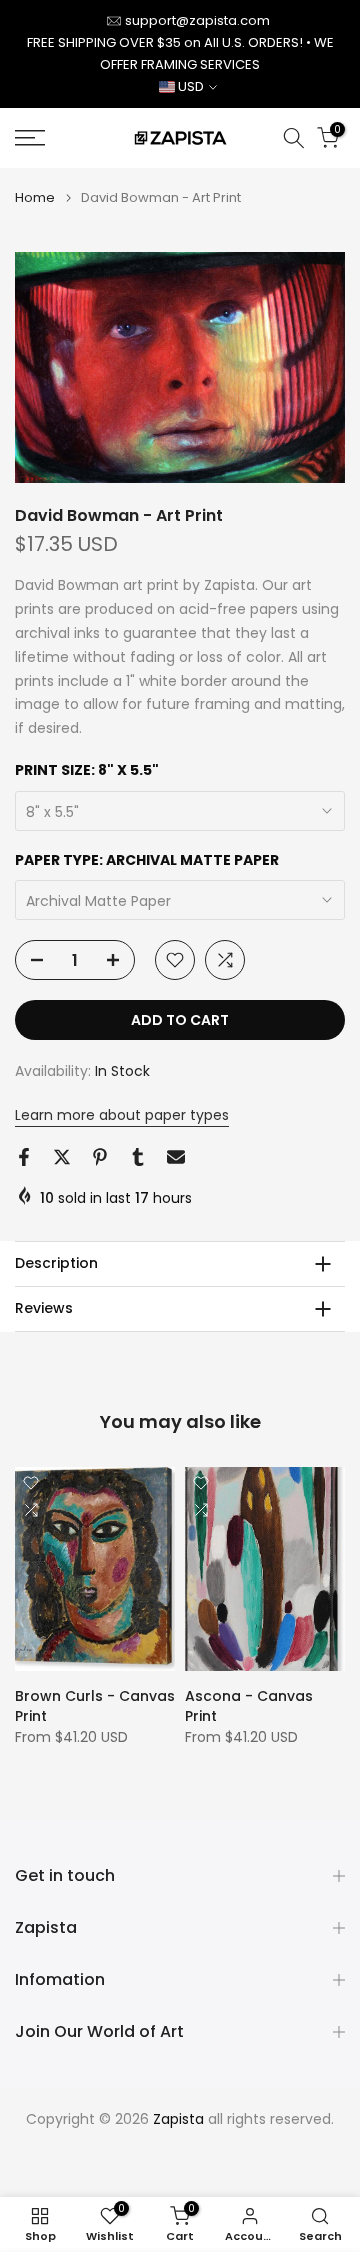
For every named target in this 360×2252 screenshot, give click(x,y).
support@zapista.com (197, 20)
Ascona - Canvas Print (249, 1706)
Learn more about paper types (122, 1115)
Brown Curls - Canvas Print (95, 1706)
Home (35, 197)
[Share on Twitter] (62, 1157)
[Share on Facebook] (24, 1157)
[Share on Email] (176, 1157)
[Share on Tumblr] (138, 1157)
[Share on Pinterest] (100, 1157)
